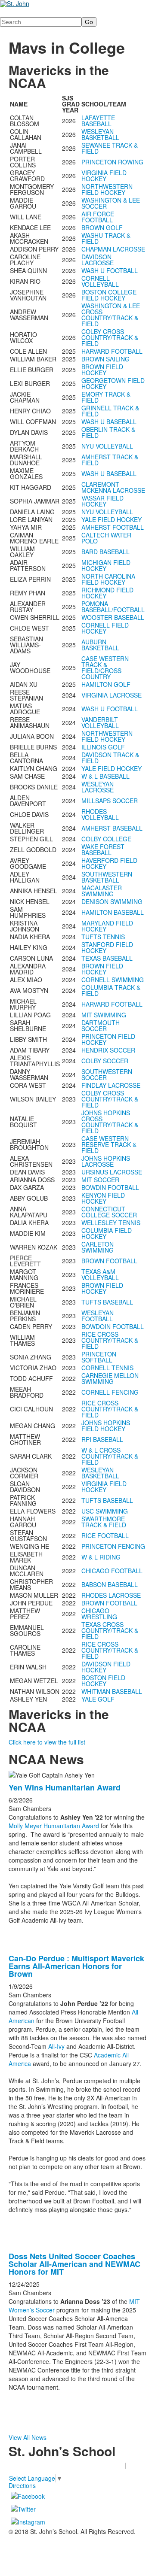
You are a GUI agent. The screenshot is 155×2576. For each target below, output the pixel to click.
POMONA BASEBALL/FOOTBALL (113, 607)
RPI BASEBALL (102, 1439)
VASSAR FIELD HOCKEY (102, 501)
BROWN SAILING (105, 359)
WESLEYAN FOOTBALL (98, 1316)
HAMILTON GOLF (106, 684)
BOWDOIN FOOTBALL (113, 1326)
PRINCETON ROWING (112, 162)
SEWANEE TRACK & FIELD (110, 148)
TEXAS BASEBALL (107, 958)
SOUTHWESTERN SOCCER (107, 1074)
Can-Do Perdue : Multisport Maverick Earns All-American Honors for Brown (76, 1966)
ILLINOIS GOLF (103, 747)
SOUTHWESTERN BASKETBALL (107, 877)
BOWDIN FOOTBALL (110, 1187)
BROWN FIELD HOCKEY (102, 370)
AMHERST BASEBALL (112, 828)
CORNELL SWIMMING (113, 980)
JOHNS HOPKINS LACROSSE (106, 1161)
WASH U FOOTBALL (110, 270)
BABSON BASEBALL (110, 1584)
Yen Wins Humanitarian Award (65, 1787)
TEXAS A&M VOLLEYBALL (100, 1274)
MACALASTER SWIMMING (102, 891)
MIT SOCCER (100, 1180)
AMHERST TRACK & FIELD (110, 460)
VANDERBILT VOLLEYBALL (100, 722)
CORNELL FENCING (110, 1392)
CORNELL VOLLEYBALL (100, 281)
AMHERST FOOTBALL (113, 527)
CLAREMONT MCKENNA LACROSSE (113, 487)
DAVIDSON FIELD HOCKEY (106, 1667)
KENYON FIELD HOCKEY (103, 1198)
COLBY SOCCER (105, 1061)
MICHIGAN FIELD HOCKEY (106, 565)
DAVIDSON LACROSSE (98, 260)
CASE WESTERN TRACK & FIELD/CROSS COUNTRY (105, 668)
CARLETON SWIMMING (98, 1247)
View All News (28, 2437)
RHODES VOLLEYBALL (100, 814)
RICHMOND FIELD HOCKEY (107, 593)
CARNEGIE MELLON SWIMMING (110, 1378)
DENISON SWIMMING (112, 901)
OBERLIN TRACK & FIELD (108, 432)
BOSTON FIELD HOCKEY (103, 1681)
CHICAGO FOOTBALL (112, 1571)
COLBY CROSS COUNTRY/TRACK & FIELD (110, 337)
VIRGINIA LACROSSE (112, 695)
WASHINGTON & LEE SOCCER (111, 203)
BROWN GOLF (102, 228)
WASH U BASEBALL (109, 422)
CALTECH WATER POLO (106, 538)
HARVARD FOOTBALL (112, 351)
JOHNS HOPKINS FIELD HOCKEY (106, 1426)
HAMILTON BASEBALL (113, 912)
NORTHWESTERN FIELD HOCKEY (107, 189)
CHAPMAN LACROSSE (113, 249)
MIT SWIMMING (104, 1015)
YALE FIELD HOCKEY (112, 519)
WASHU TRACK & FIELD (106, 238)
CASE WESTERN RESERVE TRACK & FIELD (109, 1144)
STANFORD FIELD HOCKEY (107, 947)
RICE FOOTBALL (105, 1535)
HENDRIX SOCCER (108, 1050)
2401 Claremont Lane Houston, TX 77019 (66, 2465)
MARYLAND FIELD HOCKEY (107, 926)
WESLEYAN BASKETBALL (100, 134)
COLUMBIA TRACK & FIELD (111, 990)
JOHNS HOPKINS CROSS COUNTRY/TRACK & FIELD (110, 1122)
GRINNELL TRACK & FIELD (110, 411)
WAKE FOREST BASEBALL (103, 850)
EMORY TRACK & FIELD (106, 397)
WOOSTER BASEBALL (113, 617)
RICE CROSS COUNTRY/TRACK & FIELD (110, 1340)
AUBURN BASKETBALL (100, 645)
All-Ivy (56, 2046)
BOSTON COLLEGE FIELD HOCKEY (109, 295)
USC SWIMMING (105, 1511)
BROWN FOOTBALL (109, 1261)
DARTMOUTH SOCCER (101, 1026)
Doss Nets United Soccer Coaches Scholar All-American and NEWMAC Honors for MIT (74, 2264)
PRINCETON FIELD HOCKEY (108, 1039)
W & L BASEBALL (105, 776)
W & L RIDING (101, 1557)
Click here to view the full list (47, 1742)
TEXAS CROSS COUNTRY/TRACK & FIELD (110, 1630)
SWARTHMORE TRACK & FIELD (104, 1522)
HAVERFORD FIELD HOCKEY (109, 863)
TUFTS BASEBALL (107, 1302)
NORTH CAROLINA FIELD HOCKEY (108, 579)
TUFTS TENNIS (103, 937)
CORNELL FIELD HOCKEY (105, 628)
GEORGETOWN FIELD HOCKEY (113, 383)
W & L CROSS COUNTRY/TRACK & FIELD (110, 1456)
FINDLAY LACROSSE (111, 1085)
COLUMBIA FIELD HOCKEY (107, 1233)
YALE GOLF (98, 1699)
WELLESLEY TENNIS (111, 1223)
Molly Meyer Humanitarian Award (55, 1826)
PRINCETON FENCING (113, 1546)
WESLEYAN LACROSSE (98, 787)
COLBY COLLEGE (106, 839)
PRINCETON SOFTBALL (99, 1357)
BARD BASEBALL (105, 552)
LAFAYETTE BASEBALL (98, 121)
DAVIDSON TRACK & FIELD (110, 758)
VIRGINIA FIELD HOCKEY (104, 176)
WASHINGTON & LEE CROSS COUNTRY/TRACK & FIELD (111, 315)
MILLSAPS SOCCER (110, 801)
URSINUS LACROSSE (112, 1172)
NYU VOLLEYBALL (107, 446)
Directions (22, 2485)
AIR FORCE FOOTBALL (98, 217)
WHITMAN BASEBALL (112, 1691)
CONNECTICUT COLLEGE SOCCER (109, 1212)
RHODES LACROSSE (111, 1595)
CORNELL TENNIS (107, 1368)
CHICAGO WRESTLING (99, 1614)
